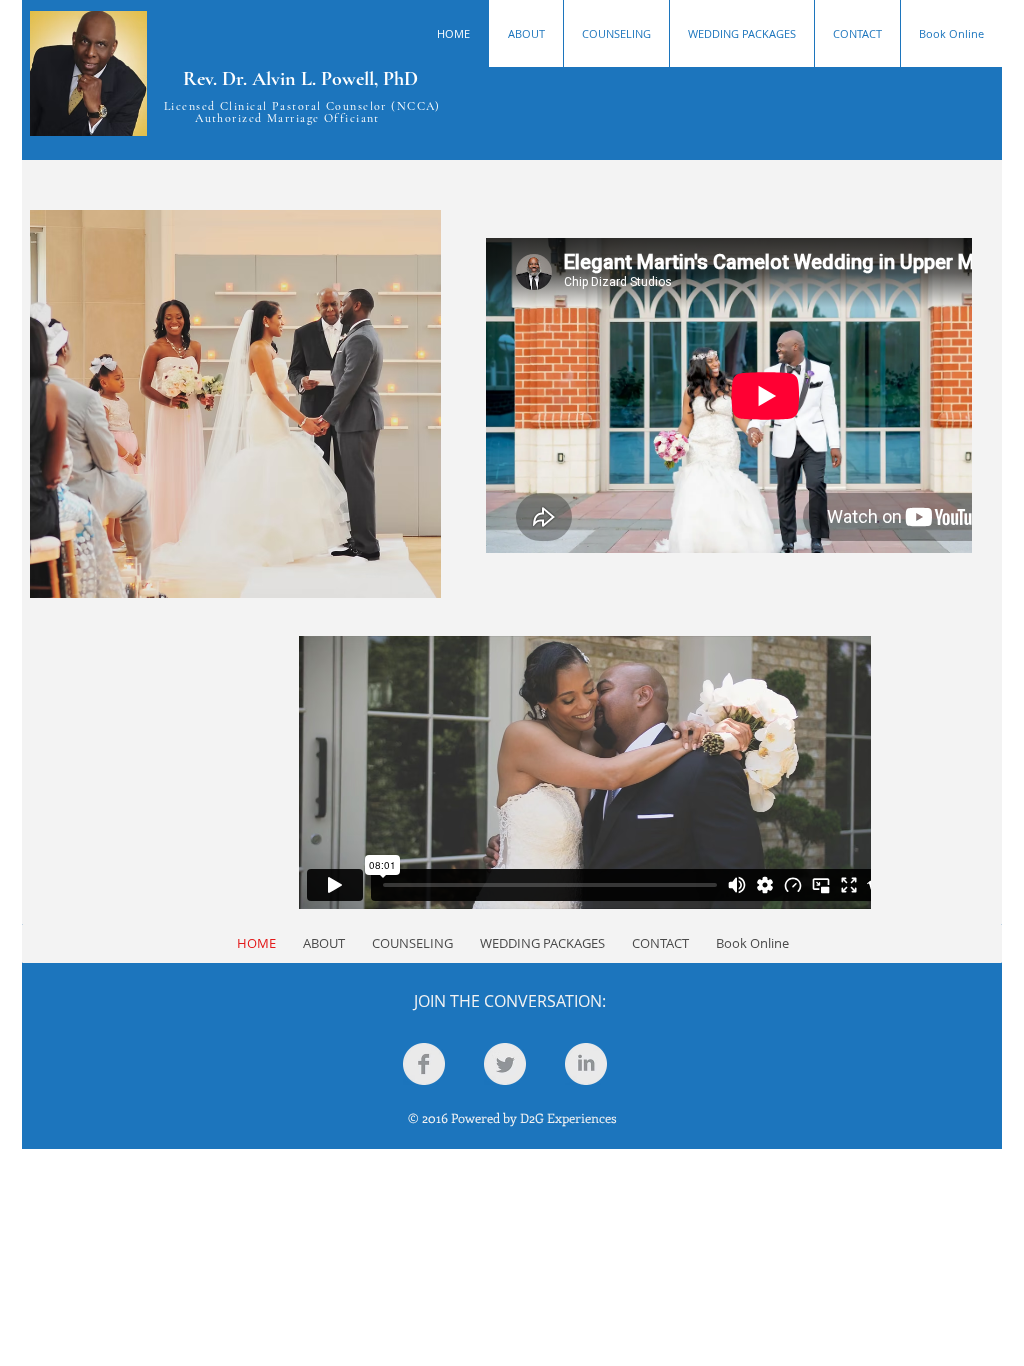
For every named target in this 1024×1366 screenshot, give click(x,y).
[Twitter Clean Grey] (505, 1064)
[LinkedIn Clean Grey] (586, 1064)
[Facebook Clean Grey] (424, 1064)
